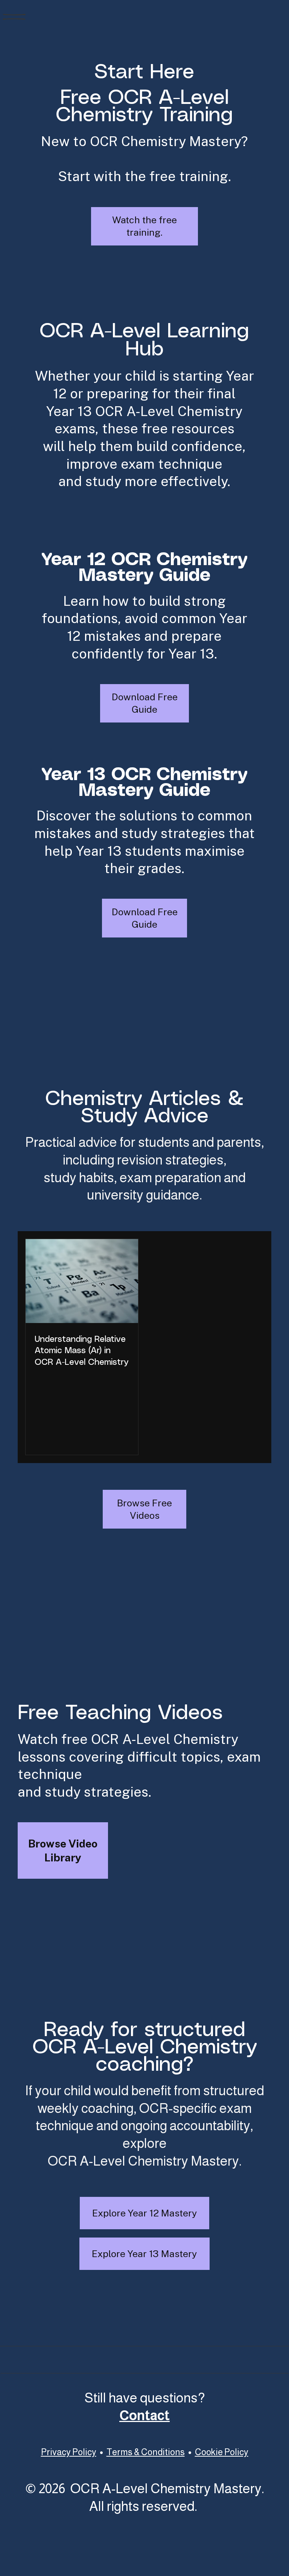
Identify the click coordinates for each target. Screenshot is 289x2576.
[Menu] (14, 17)
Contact (144, 2416)
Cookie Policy (222, 2452)
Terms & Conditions (146, 2452)
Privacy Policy (69, 2452)
